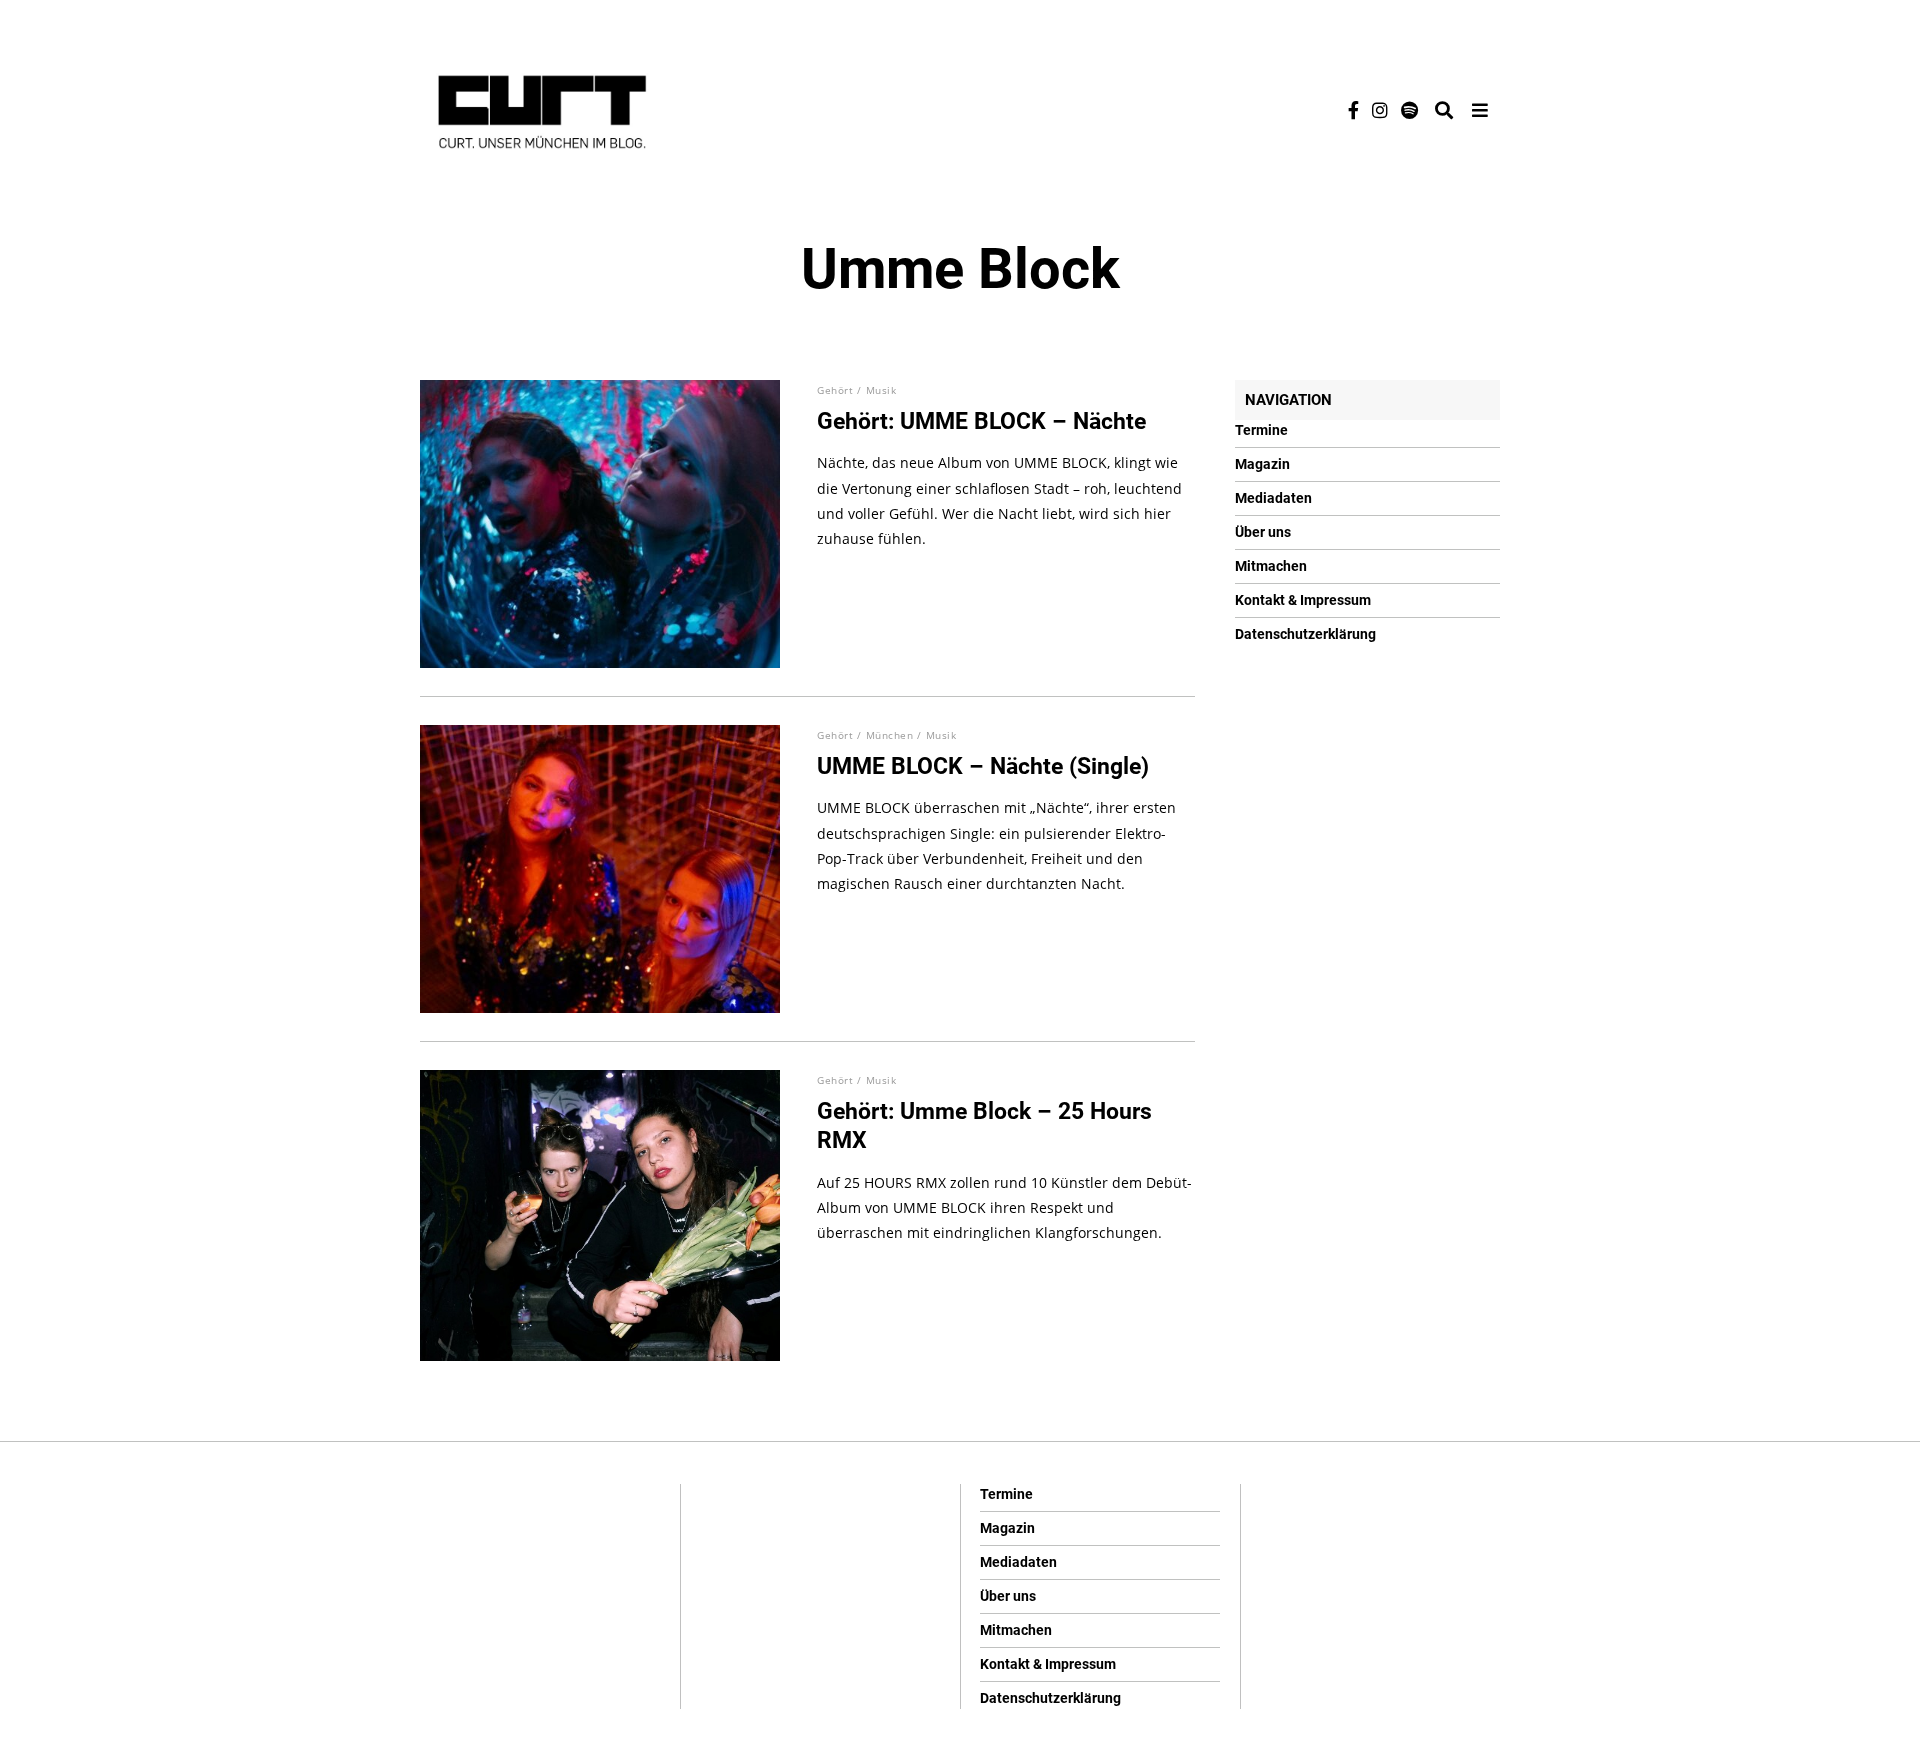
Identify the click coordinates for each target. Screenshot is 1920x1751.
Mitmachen (1271, 566)
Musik (881, 390)
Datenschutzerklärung (1305, 634)
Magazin (1262, 464)
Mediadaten (1273, 498)
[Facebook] (1353, 110)
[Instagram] (1380, 110)
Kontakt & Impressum (1303, 600)
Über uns (1263, 532)
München (890, 735)
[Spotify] (1409, 110)
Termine (1261, 430)
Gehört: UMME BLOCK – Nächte (981, 421)
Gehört (835, 390)
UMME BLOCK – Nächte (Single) (983, 766)
